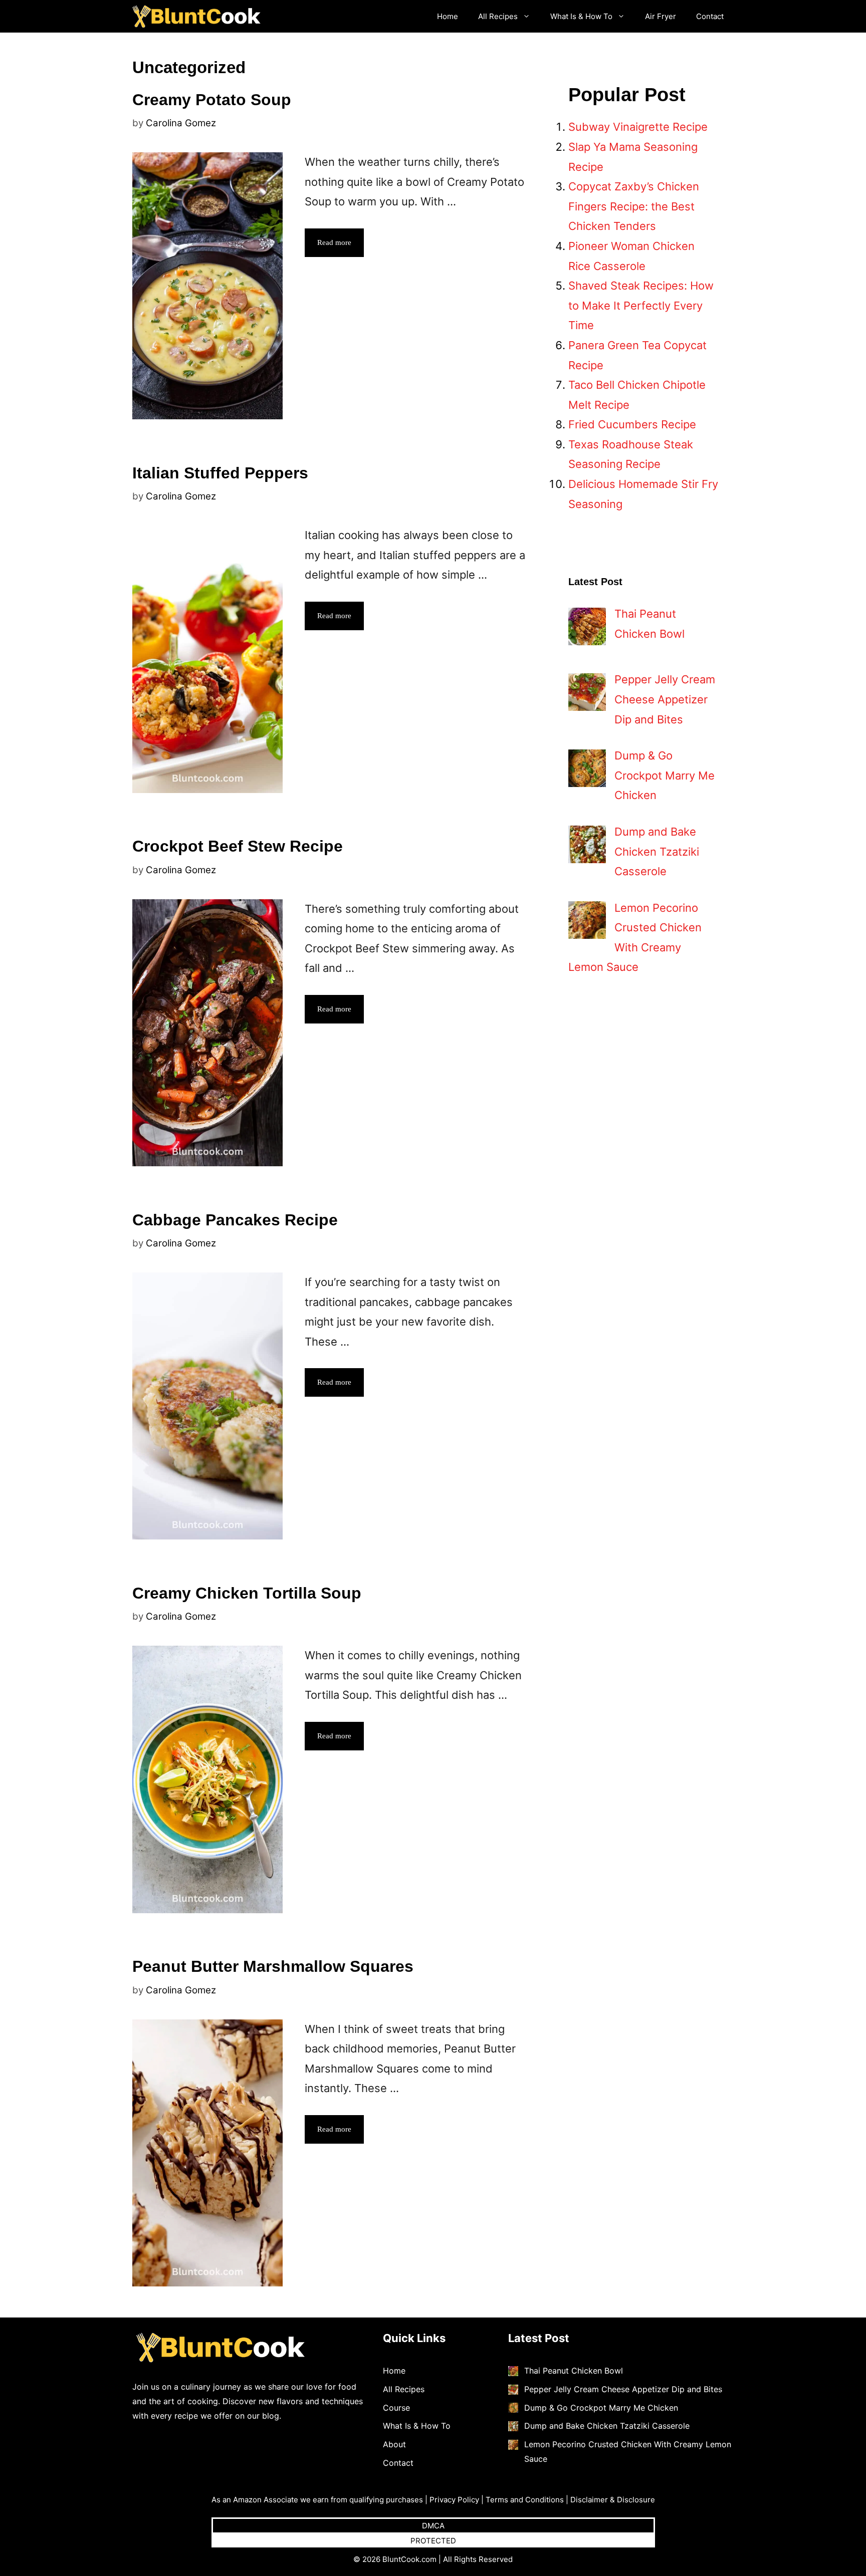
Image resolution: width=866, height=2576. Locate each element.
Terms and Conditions (525, 2500)
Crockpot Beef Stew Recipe (238, 846)
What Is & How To (581, 16)
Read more (334, 242)
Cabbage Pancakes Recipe (235, 1220)
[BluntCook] (199, 16)
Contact (710, 16)
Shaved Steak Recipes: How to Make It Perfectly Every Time (641, 305)
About (394, 2444)
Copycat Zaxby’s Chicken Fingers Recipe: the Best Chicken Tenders (634, 206)
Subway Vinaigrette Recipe (638, 127)
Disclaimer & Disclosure (613, 2500)
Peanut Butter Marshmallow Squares (273, 1966)
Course (396, 2408)
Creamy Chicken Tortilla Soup (247, 1593)
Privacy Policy (454, 2500)
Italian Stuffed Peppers (220, 473)
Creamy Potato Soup (212, 100)
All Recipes (498, 16)
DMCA (433, 2526)
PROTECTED (433, 2541)
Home (448, 16)
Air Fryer (661, 16)
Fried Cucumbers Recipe (632, 424)
